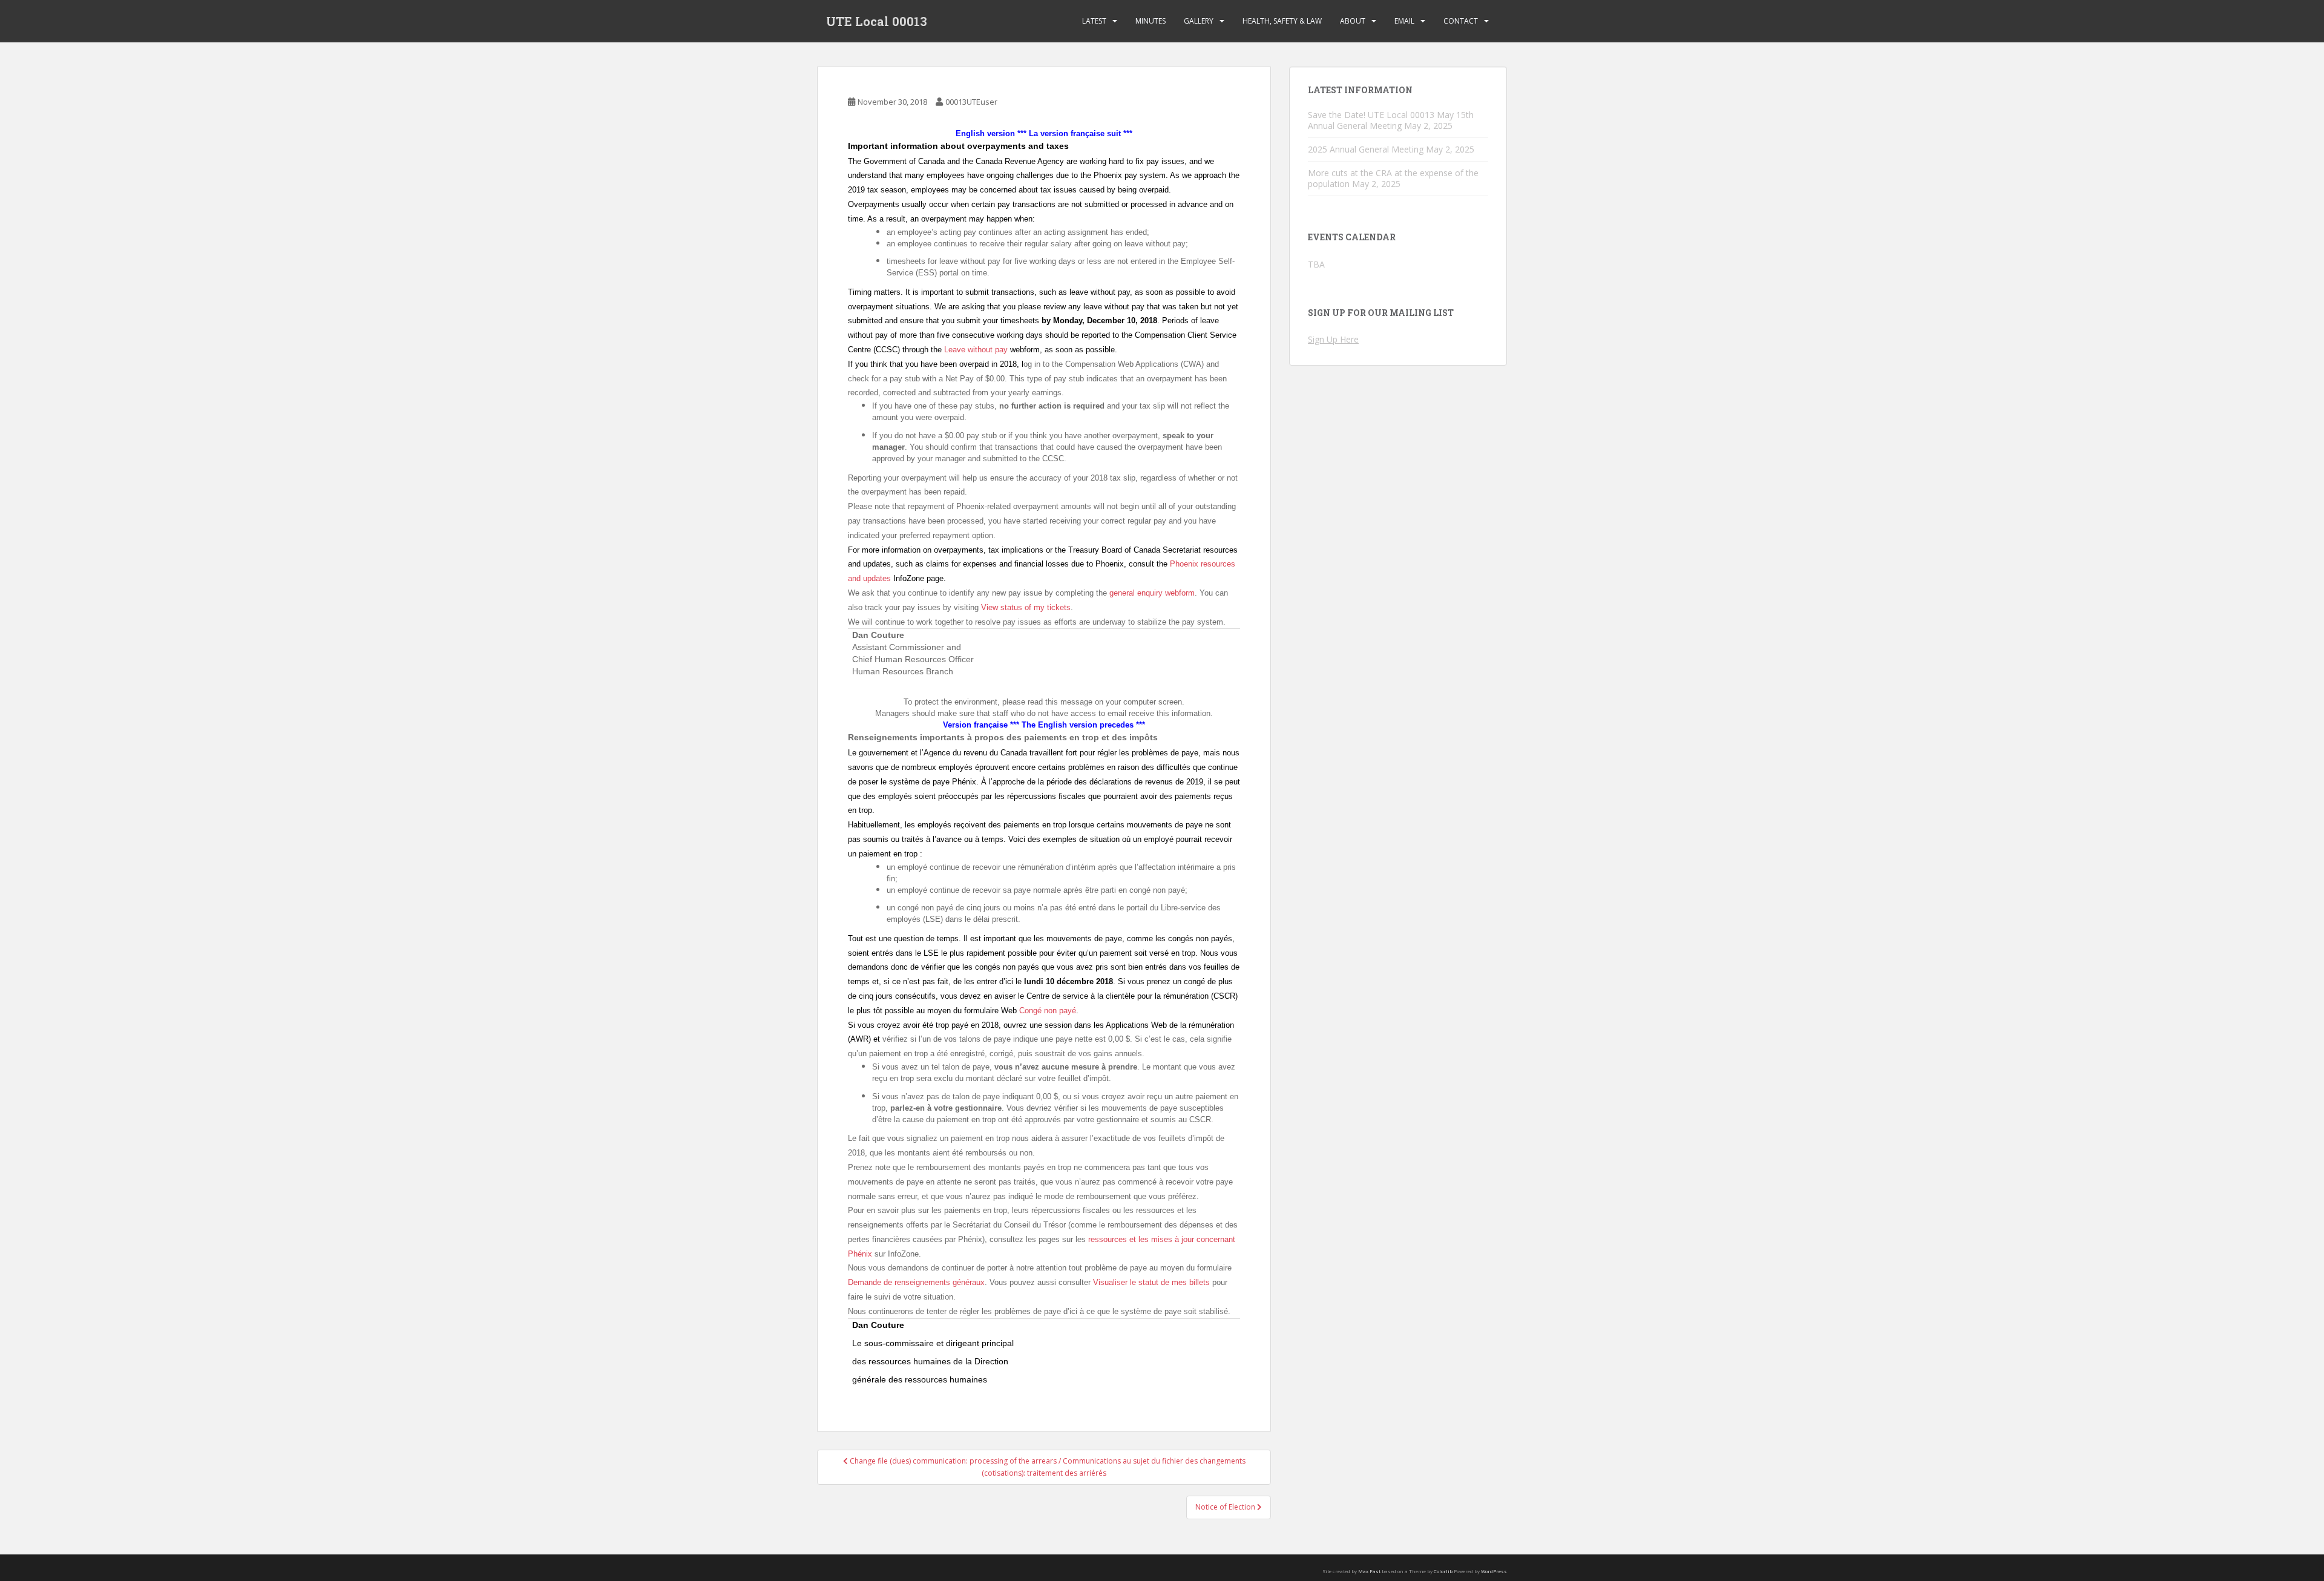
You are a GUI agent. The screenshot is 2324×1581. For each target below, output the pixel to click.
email (1404, 21)
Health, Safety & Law (1282, 21)
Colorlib (1443, 1571)
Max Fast (1369, 1571)
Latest (1094, 21)
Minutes (1151, 21)
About (1353, 21)
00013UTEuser (971, 102)
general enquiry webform (1152, 593)
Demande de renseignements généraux (916, 1282)
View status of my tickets (1026, 607)
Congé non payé (1048, 1011)
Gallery (1199, 21)
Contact (1461, 21)
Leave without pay (976, 350)
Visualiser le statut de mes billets (1151, 1282)
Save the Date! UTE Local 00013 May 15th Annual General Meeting (1391, 120)
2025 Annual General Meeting (1366, 149)
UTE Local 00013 (877, 21)
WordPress (1494, 1571)
